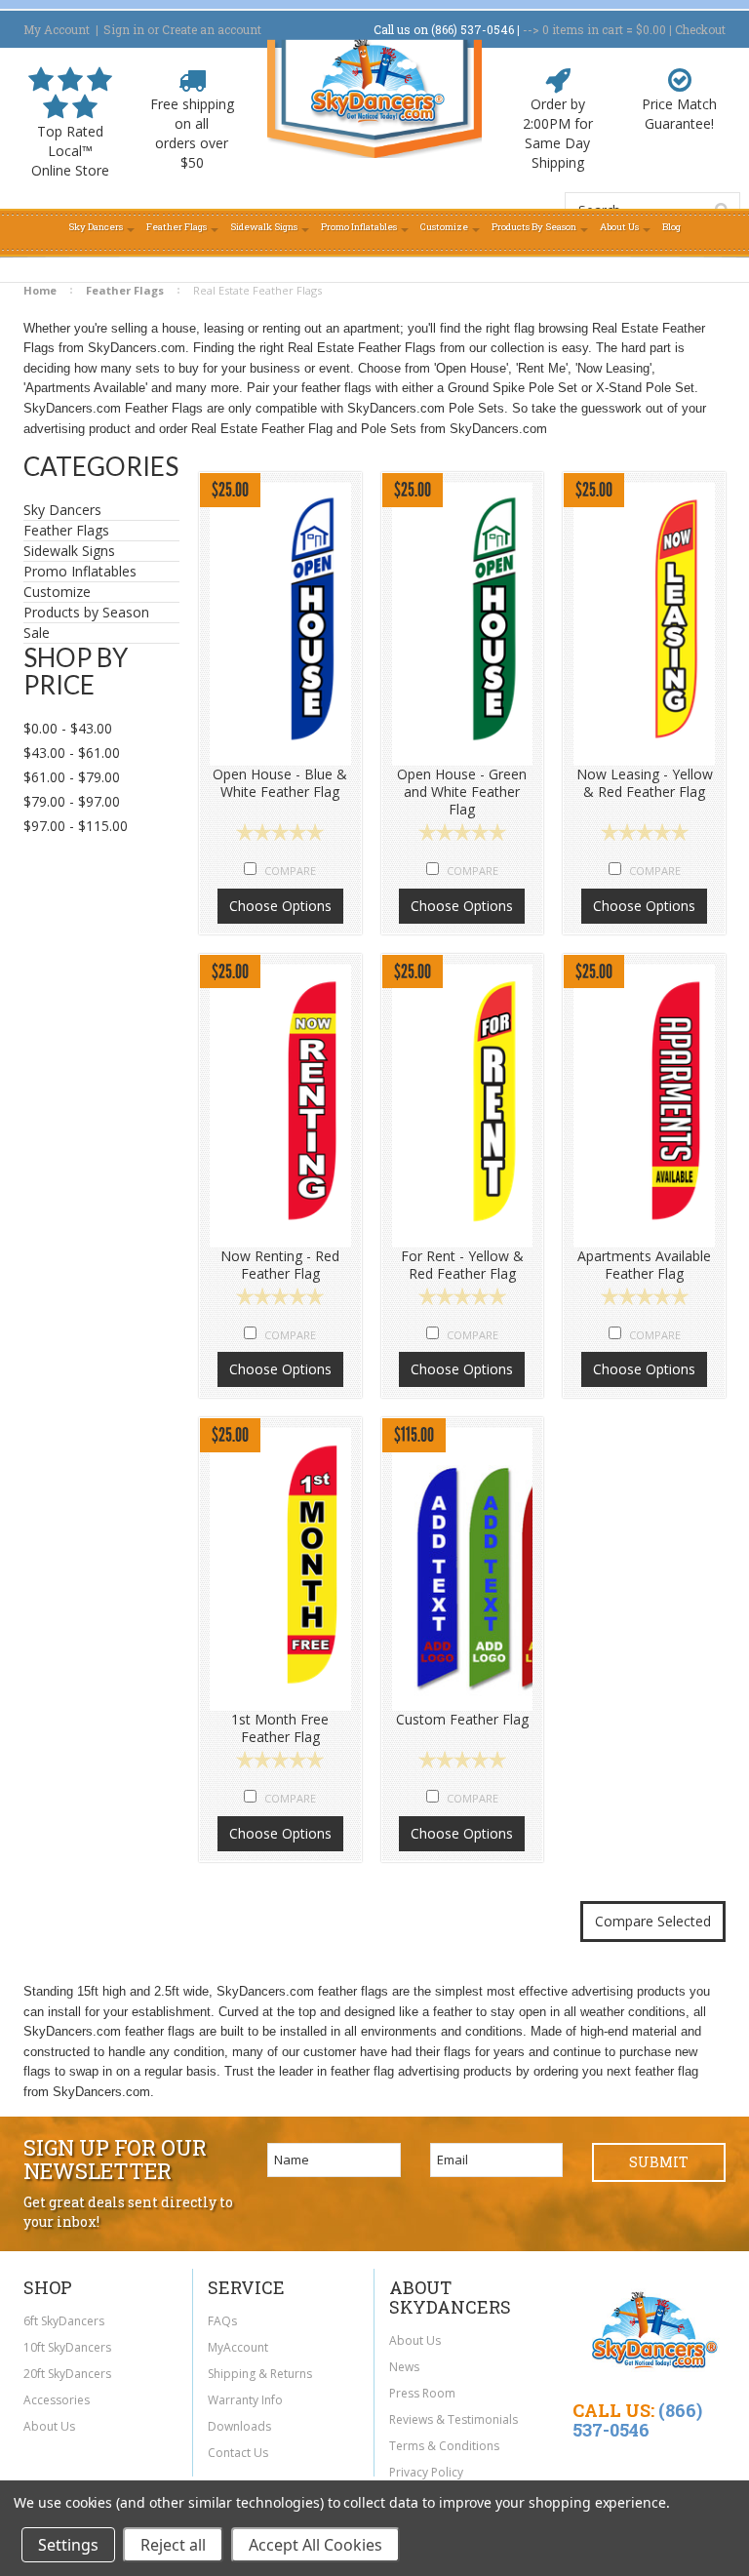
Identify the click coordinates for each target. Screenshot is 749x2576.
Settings (68, 2545)
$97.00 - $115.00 (76, 826)
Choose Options (280, 906)
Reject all (173, 2545)
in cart (583, 29)
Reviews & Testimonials (453, 2419)
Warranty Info (245, 2400)
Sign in (124, 29)
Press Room (422, 2393)
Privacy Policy (426, 2472)
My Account (57, 29)
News (404, 2367)
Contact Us (238, 2453)
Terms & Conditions (444, 2446)
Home (40, 290)
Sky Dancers (62, 510)
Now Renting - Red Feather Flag (280, 1265)
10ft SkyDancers (67, 2347)
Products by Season (86, 613)
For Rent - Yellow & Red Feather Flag (462, 1265)
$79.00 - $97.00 (72, 801)
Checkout (700, 29)
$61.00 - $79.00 (72, 777)
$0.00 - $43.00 (68, 728)
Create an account (212, 29)
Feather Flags (125, 290)
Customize (57, 592)
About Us (49, 2426)
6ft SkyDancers (64, 2321)
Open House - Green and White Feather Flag (462, 792)
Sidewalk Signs (69, 551)
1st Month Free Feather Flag (280, 1728)
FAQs (222, 2321)
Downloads (239, 2426)
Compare (290, 871)
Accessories (57, 2400)
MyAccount (238, 2347)
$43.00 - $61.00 (72, 753)
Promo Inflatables (80, 572)
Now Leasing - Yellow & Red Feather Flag (645, 783)
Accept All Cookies (315, 2545)
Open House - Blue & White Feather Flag (280, 783)
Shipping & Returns (260, 2374)
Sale (37, 633)
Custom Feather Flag (462, 1720)
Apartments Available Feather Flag (644, 1265)
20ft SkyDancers (67, 2374)
